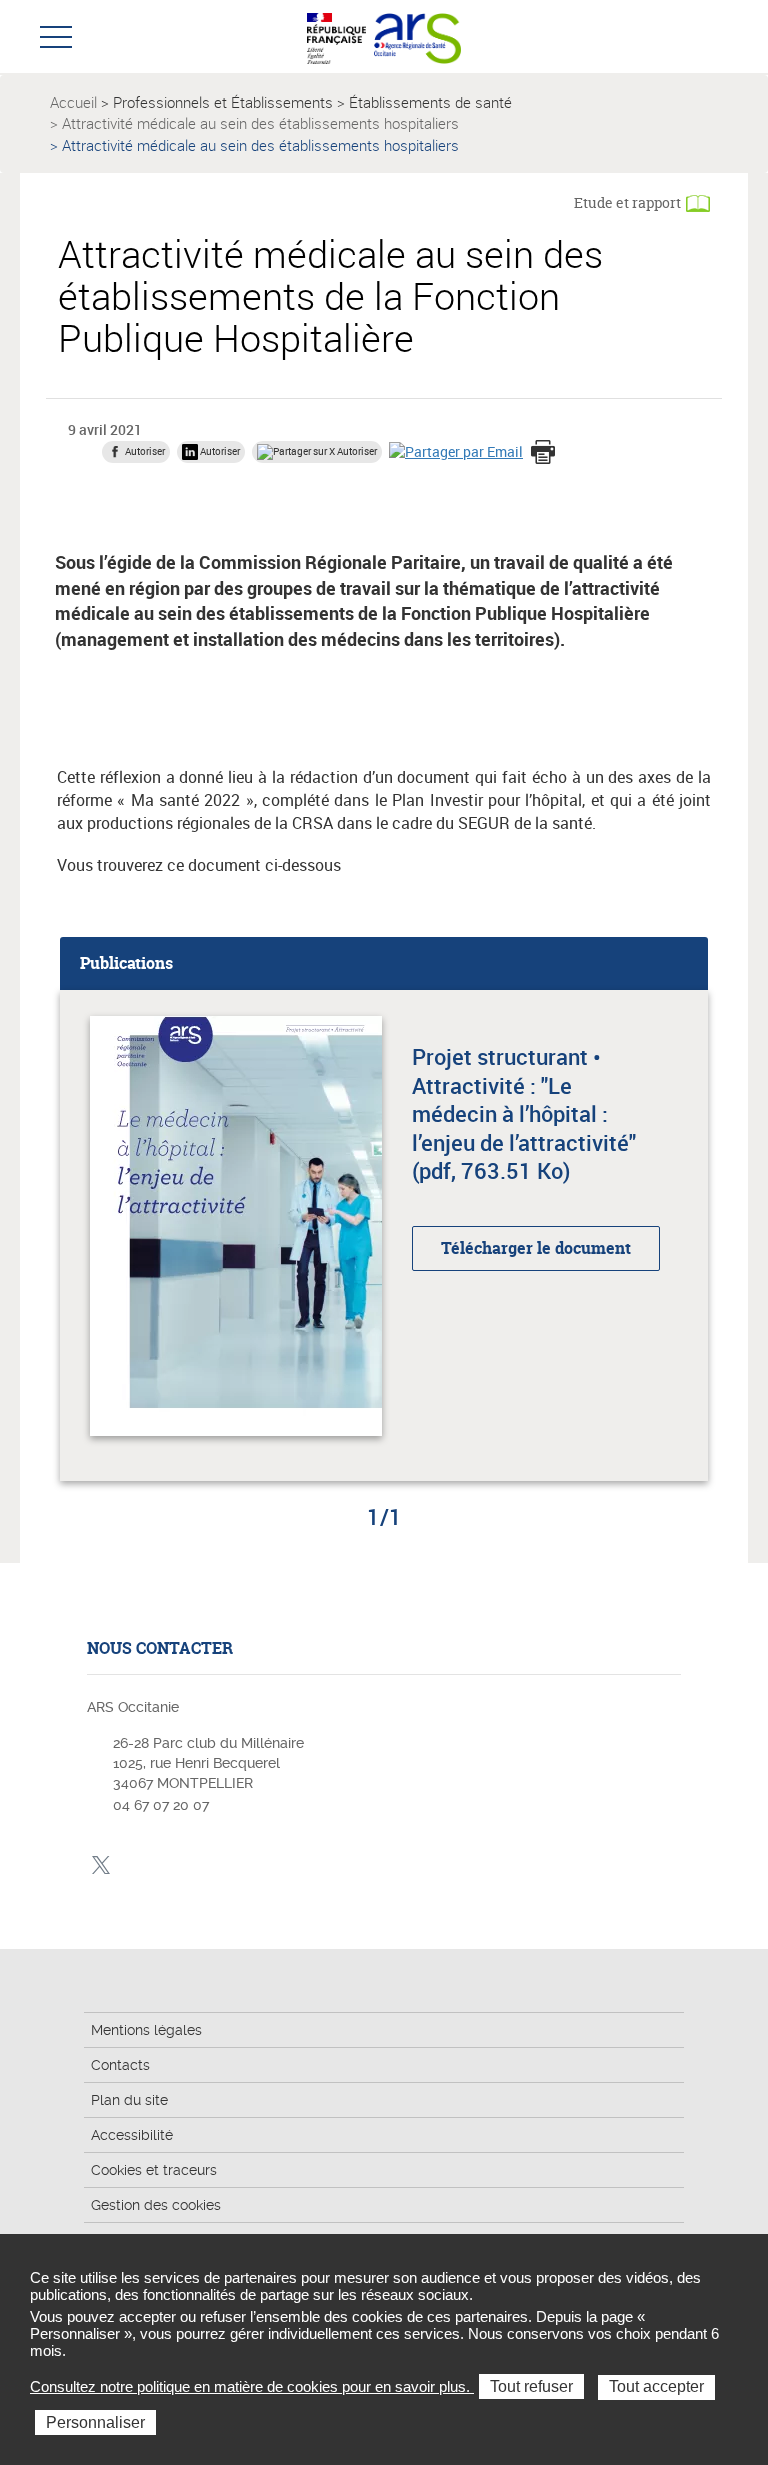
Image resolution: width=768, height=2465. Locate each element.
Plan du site (129, 2100)
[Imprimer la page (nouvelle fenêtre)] (543, 454)
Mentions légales (146, 2030)
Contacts (120, 2065)
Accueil (73, 102)
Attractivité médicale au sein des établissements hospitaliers (260, 123)
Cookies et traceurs (154, 2170)
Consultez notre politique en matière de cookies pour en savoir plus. (252, 2386)
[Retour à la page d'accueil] (417, 36)
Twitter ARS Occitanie (100, 1865)
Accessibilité (132, 2135)
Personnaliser (95, 2422)
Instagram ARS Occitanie (162, 1865)
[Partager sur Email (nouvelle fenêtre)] (456, 450)
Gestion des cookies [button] (156, 2205)
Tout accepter (656, 2386)
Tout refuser (531, 2386)
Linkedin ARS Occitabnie (131, 1865)
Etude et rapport (627, 202)
